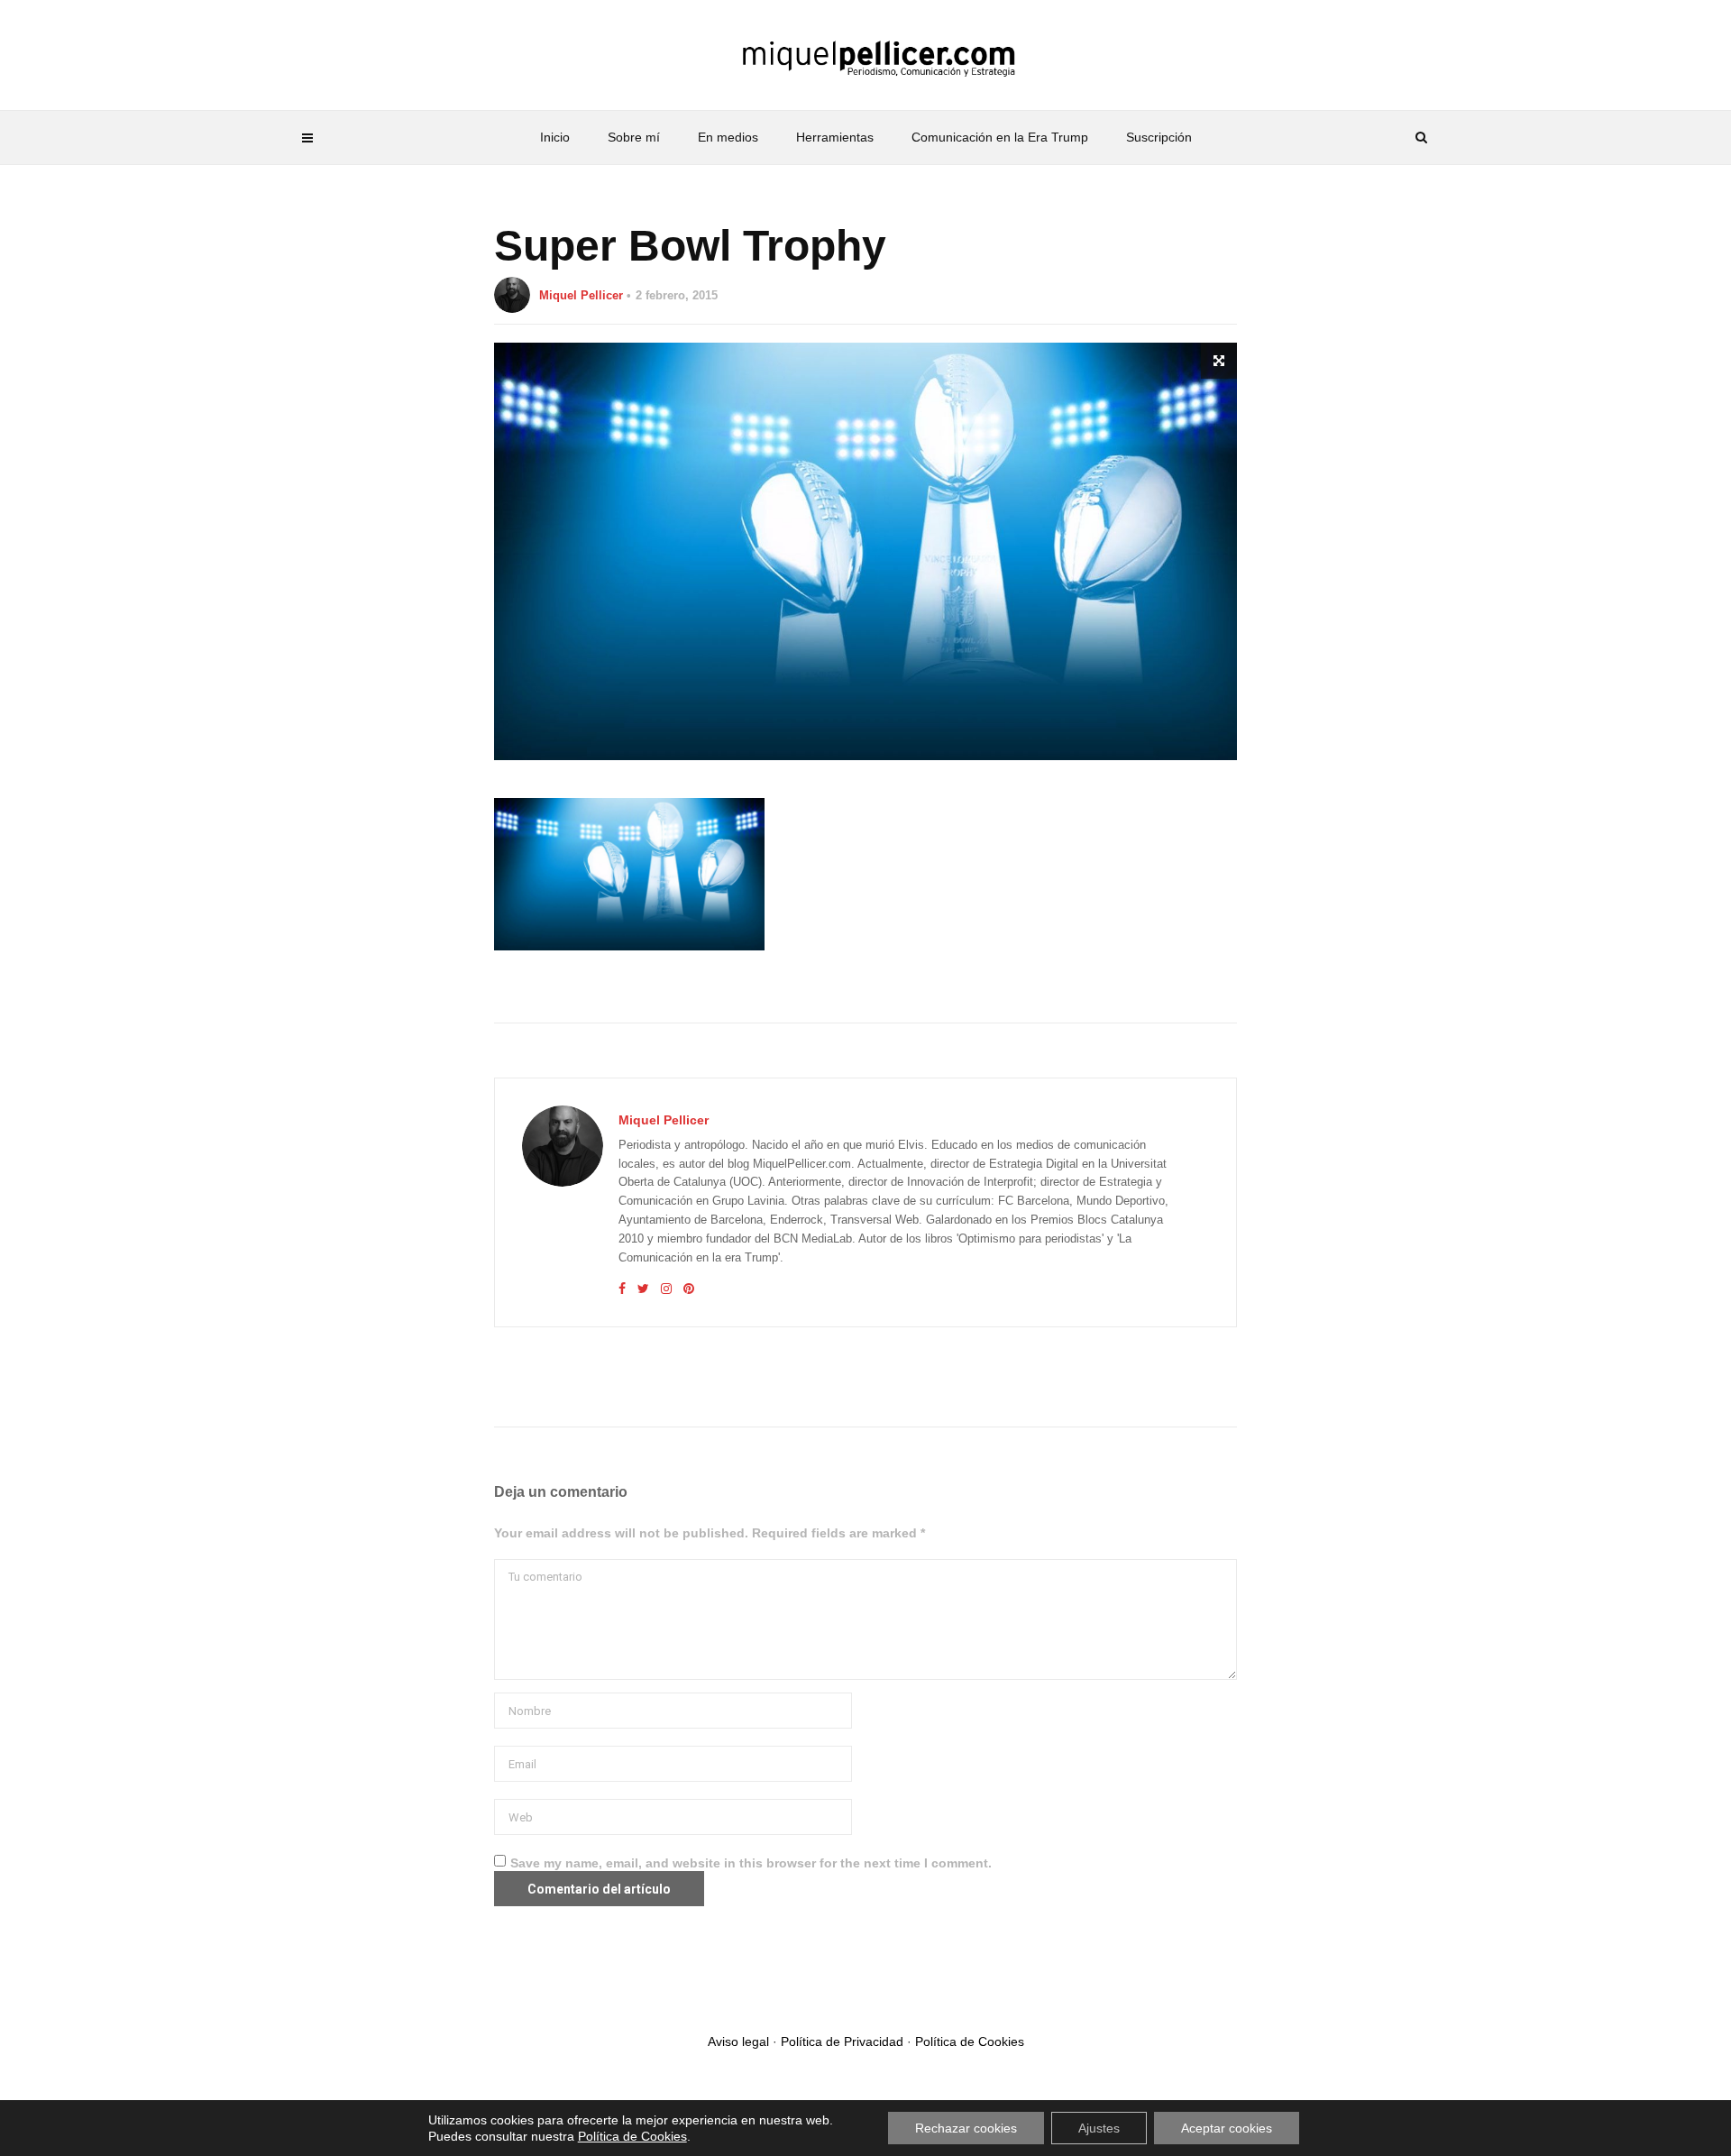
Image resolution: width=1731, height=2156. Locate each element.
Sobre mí (634, 137)
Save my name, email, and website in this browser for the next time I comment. (751, 1863)
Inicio (555, 137)
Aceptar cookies (1227, 2128)
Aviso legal (738, 2041)
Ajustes (1099, 2128)
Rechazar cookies (966, 2128)
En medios (728, 137)
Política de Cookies (970, 2041)
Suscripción (1159, 137)
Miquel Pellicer (581, 295)
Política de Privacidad (842, 2041)
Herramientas (835, 137)
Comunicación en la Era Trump (1000, 137)
